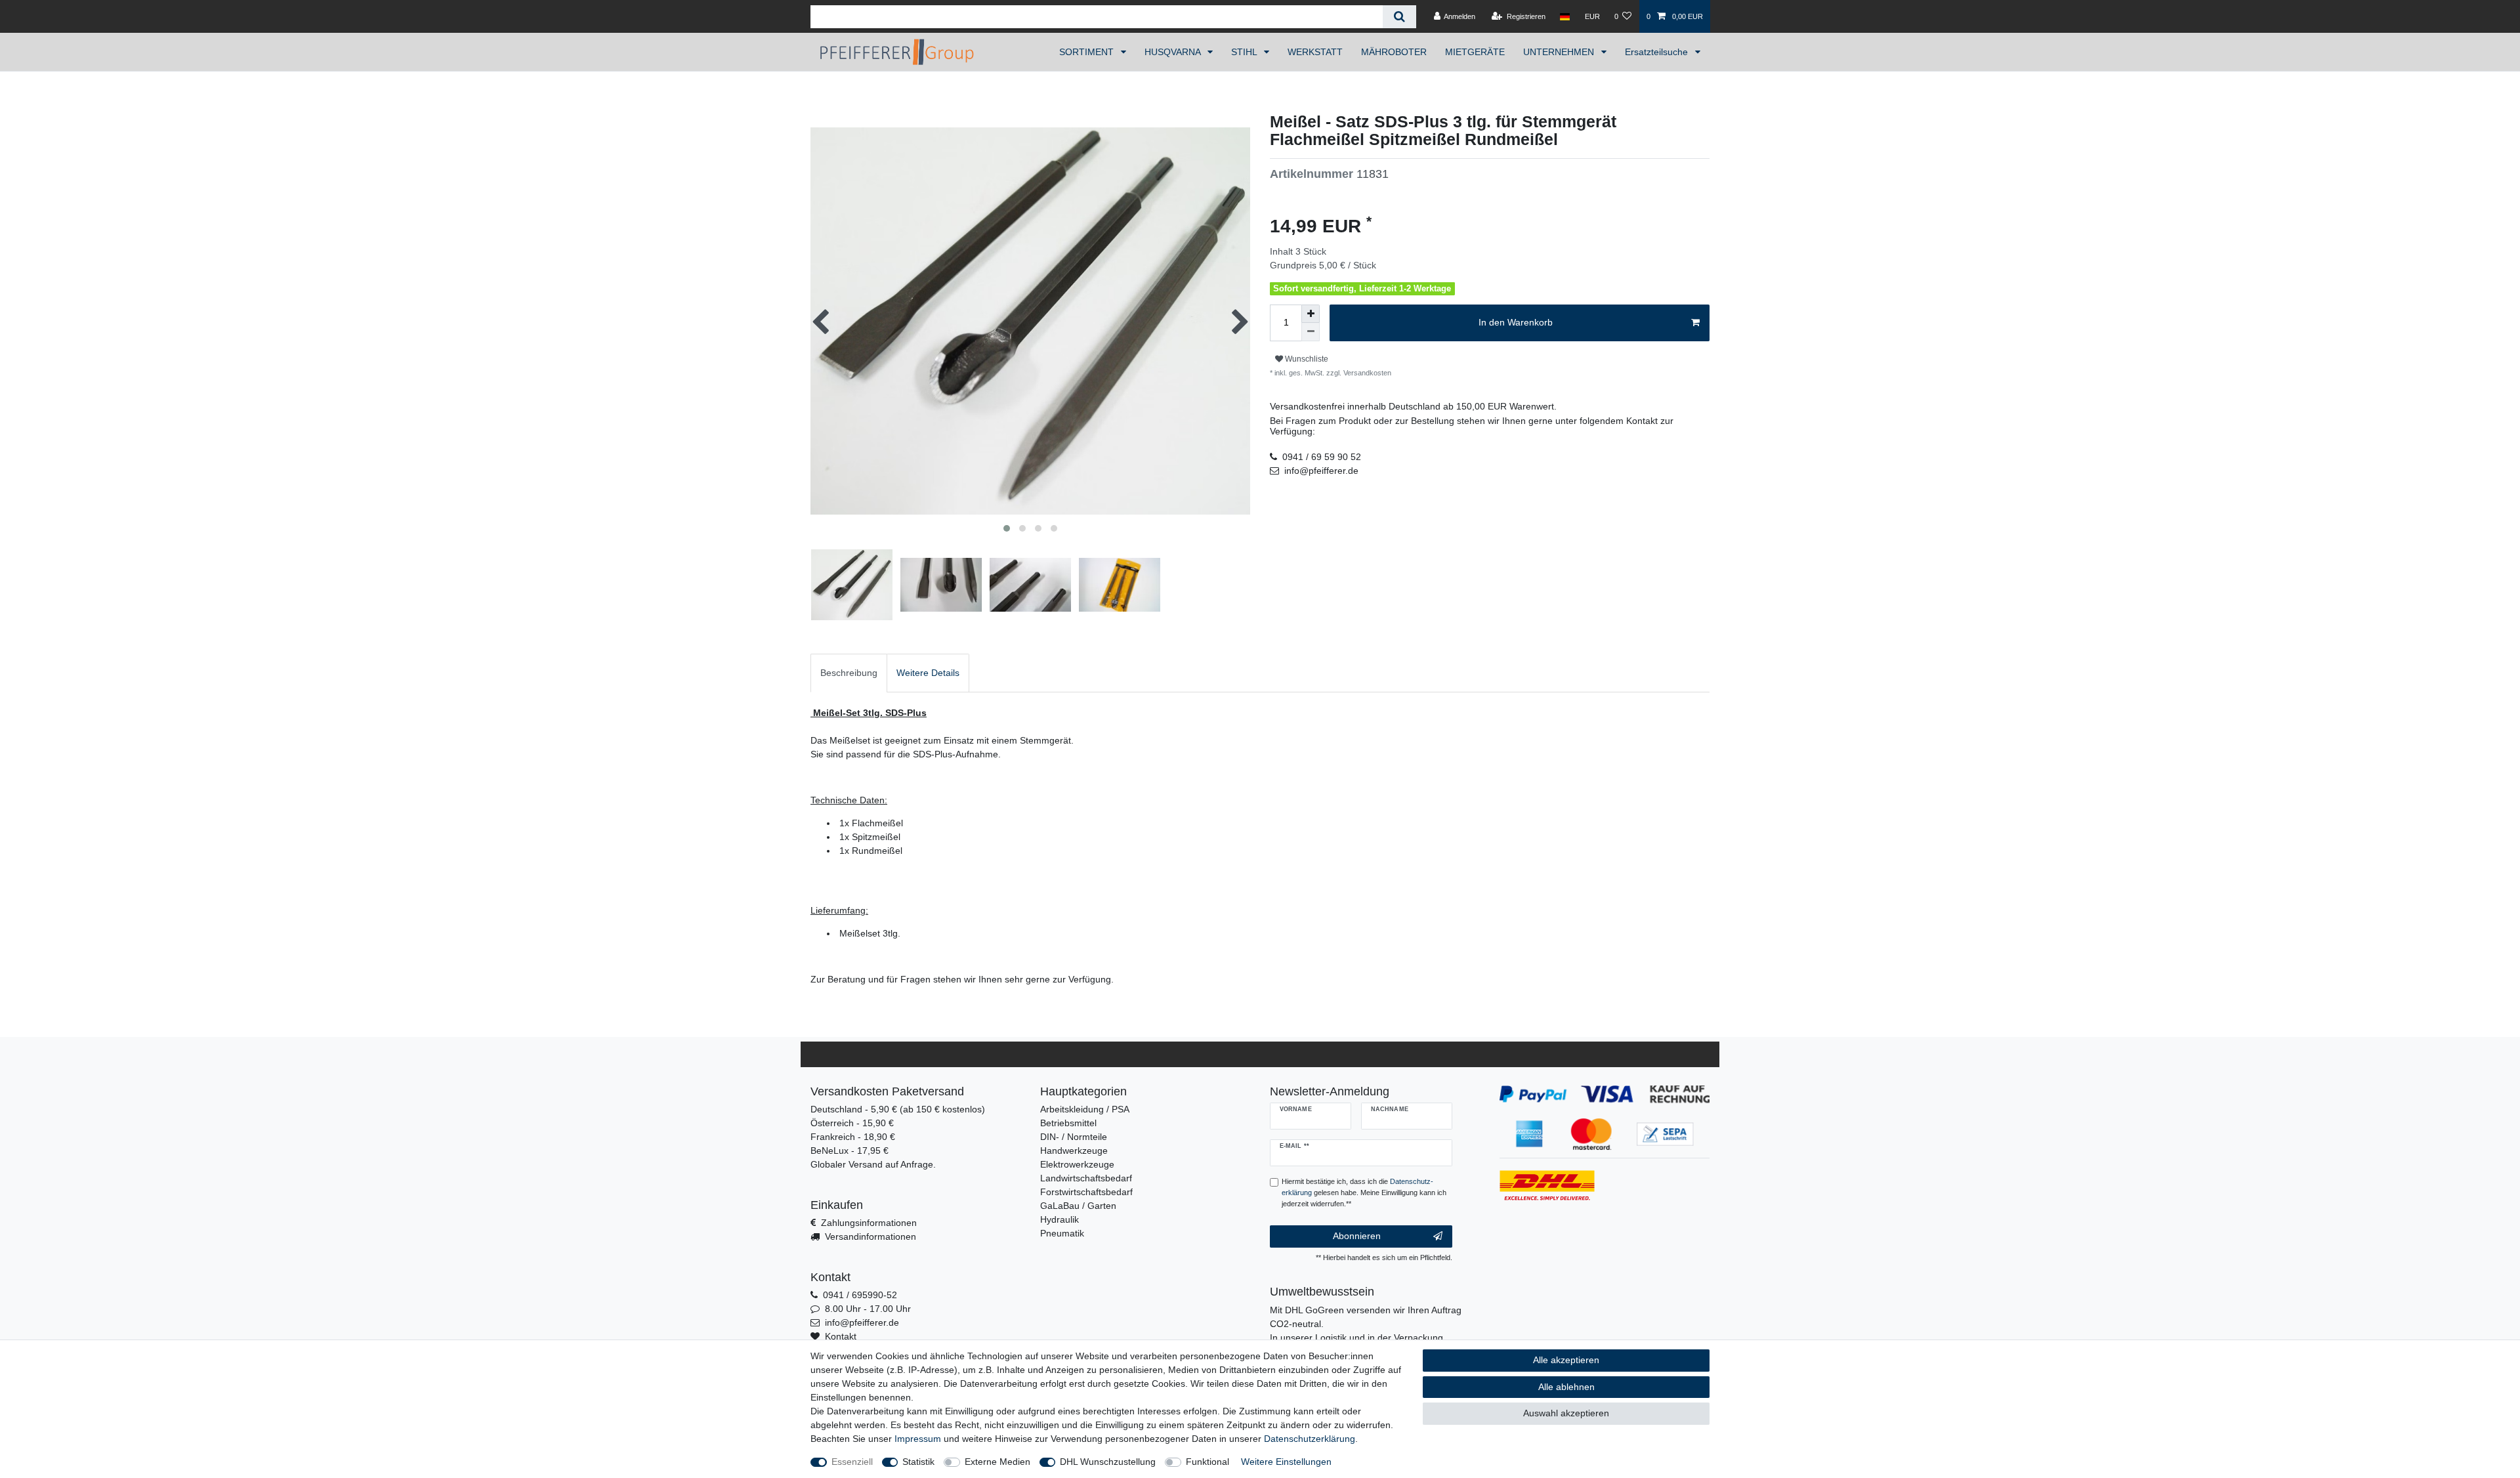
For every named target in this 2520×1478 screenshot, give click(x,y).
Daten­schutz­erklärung (1310, 1439)
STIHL (1245, 52)
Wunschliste (1306, 359)
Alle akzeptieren (1566, 1360)
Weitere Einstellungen (1286, 1462)
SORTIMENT (1088, 52)
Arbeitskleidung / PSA (1085, 1109)
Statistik (918, 1462)
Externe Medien (997, 1462)
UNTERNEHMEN (1560, 52)
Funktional (1207, 1462)
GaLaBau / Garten (1078, 1206)
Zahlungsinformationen (869, 1223)
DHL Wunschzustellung (1108, 1462)
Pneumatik (1062, 1233)
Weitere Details (928, 673)
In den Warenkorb (1516, 322)
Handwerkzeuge (1074, 1151)
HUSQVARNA (1174, 52)
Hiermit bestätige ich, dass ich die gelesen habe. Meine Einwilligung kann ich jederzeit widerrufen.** (1364, 1193)
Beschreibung (849, 673)
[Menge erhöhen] (1311, 314)
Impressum (918, 1439)
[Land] (1565, 16)
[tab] (849, 673)
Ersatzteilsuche (1658, 52)
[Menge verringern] (1311, 332)
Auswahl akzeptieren (1566, 1413)
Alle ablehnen (1566, 1387)
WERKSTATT (1315, 52)
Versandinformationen (871, 1236)
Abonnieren (1357, 1236)
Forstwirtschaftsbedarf (1086, 1192)
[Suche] (1399, 17)
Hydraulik (1060, 1219)
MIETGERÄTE (1475, 52)
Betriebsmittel (1068, 1123)
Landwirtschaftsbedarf (1086, 1178)
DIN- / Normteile (1074, 1137)
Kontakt (841, 1336)
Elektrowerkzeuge (1077, 1164)
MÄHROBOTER (1394, 52)
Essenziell (852, 1462)
